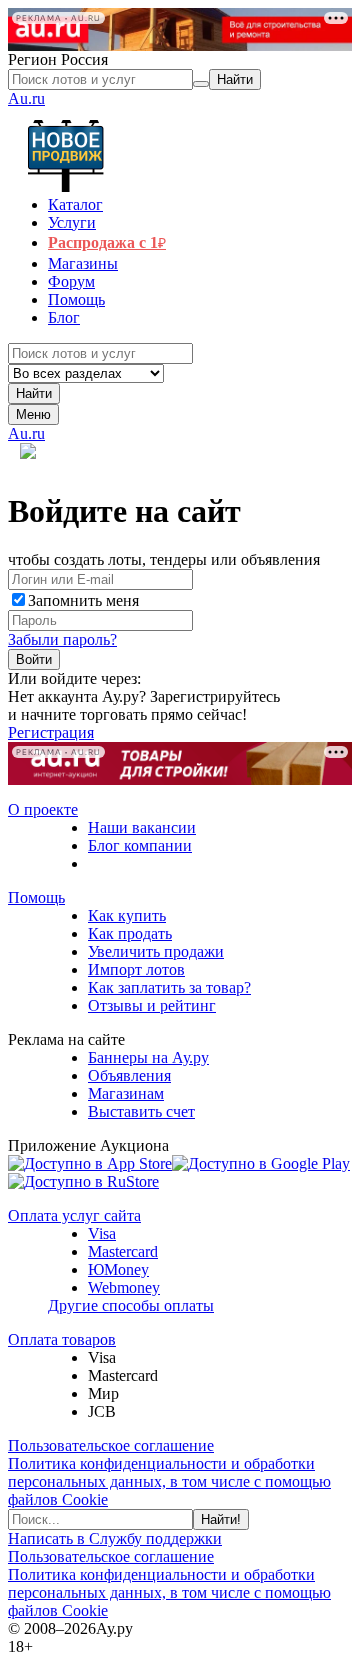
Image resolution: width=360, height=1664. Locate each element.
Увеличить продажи (156, 951)
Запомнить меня (83, 600)
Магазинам (126, 1093)
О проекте (43, 809)
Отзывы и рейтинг (152, 1005)
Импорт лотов (136, 969)
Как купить (127, 915)
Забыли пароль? (62, 639)
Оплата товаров (62, 1339)
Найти (34, 393)
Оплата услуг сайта (74, 1215)
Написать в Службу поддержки (115, 1538)
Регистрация (51, 732)
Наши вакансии (142, 827)
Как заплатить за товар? (169, 987)
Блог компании (140, 845)
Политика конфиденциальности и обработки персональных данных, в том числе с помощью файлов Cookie (169, 1481)
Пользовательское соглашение (111, 1445)
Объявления (129, 1075)
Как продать (130, 933)
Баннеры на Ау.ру (148, 1057)
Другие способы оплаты (131, 1305)
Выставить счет (141, 1111)
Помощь (36, 897)
